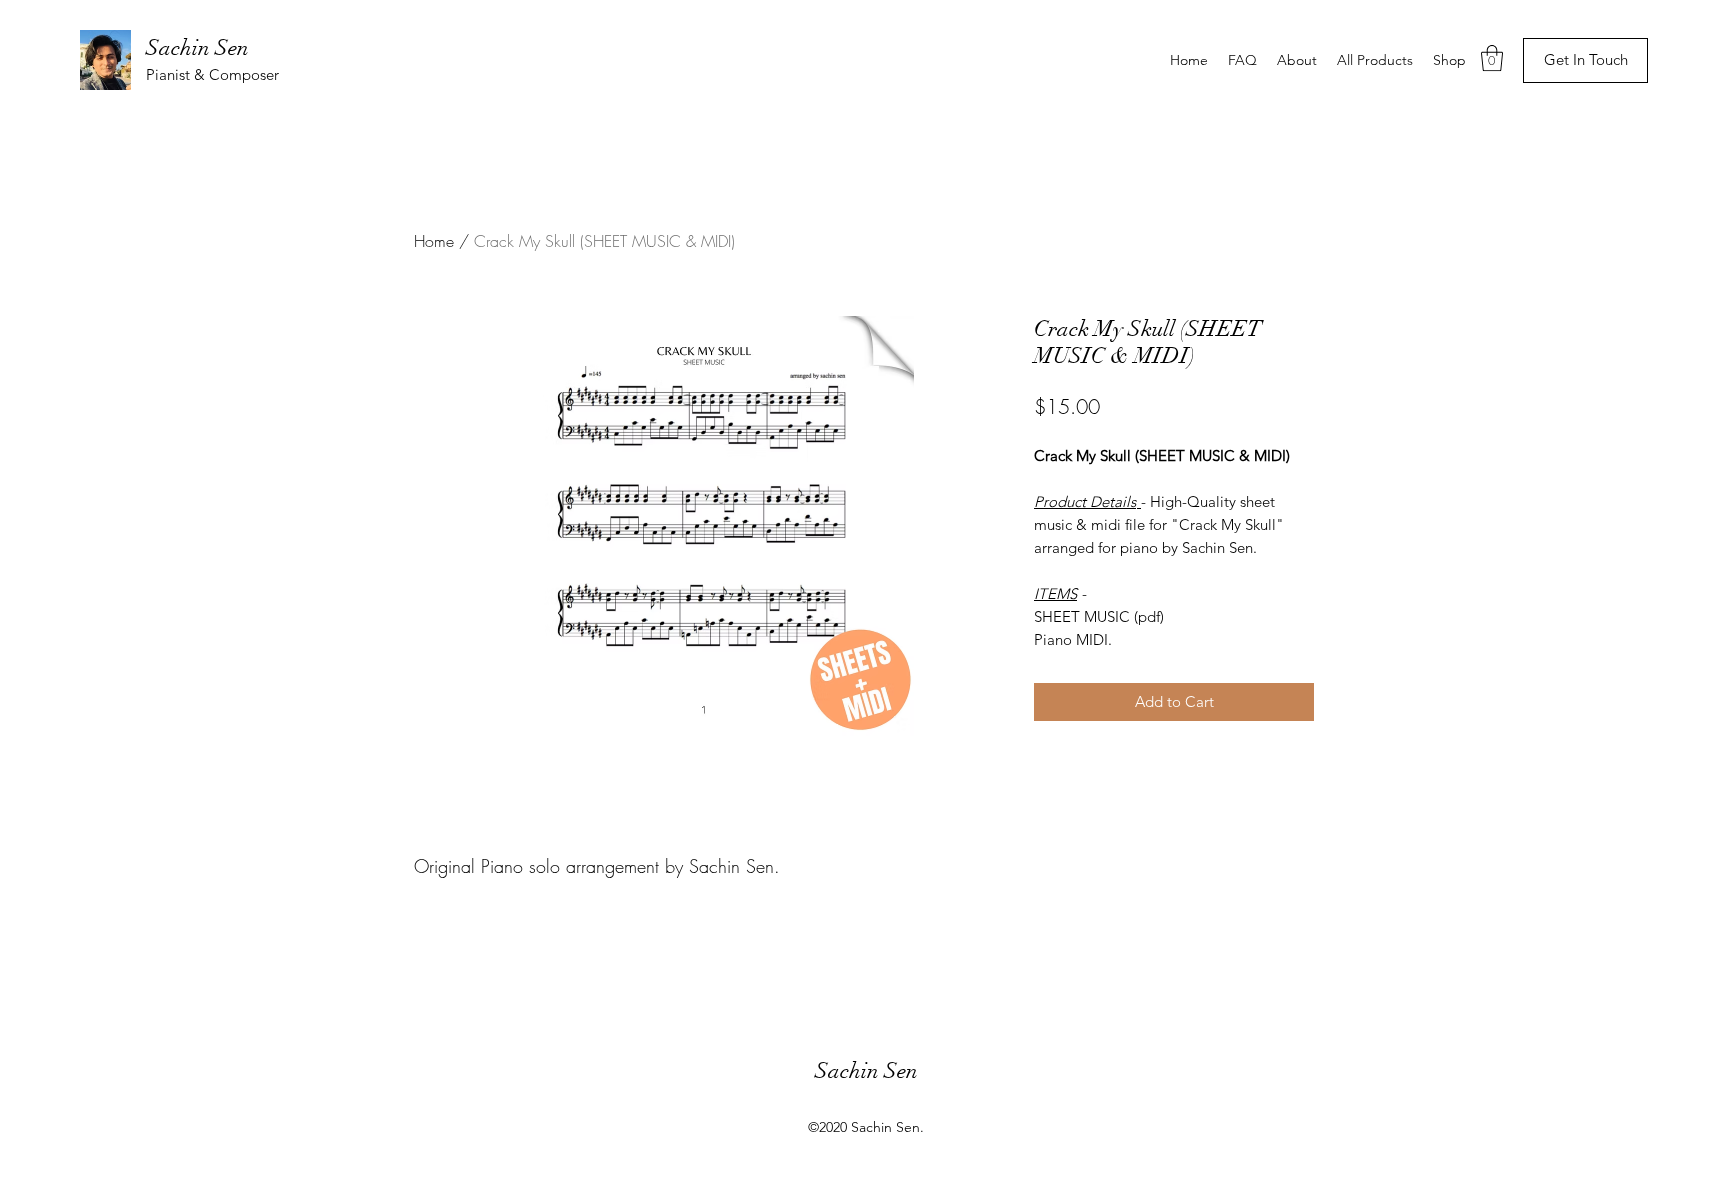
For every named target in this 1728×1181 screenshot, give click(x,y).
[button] (1492, 58)
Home (434, 241)
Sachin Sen (197, 47)
